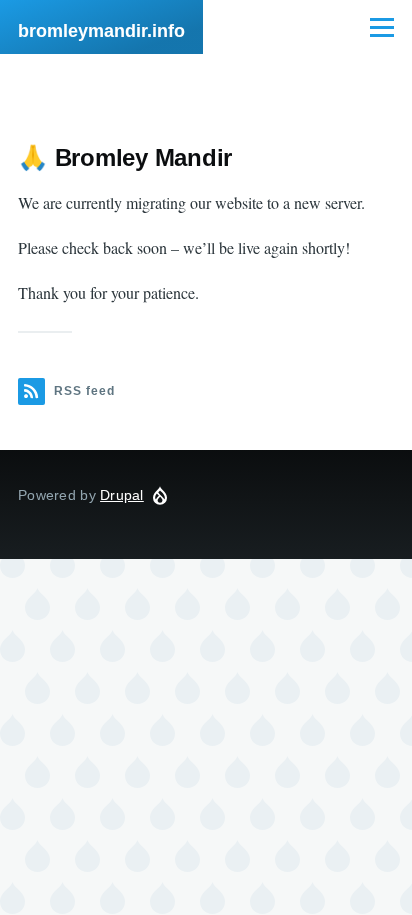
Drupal (122, 495)
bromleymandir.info (101, 31)
